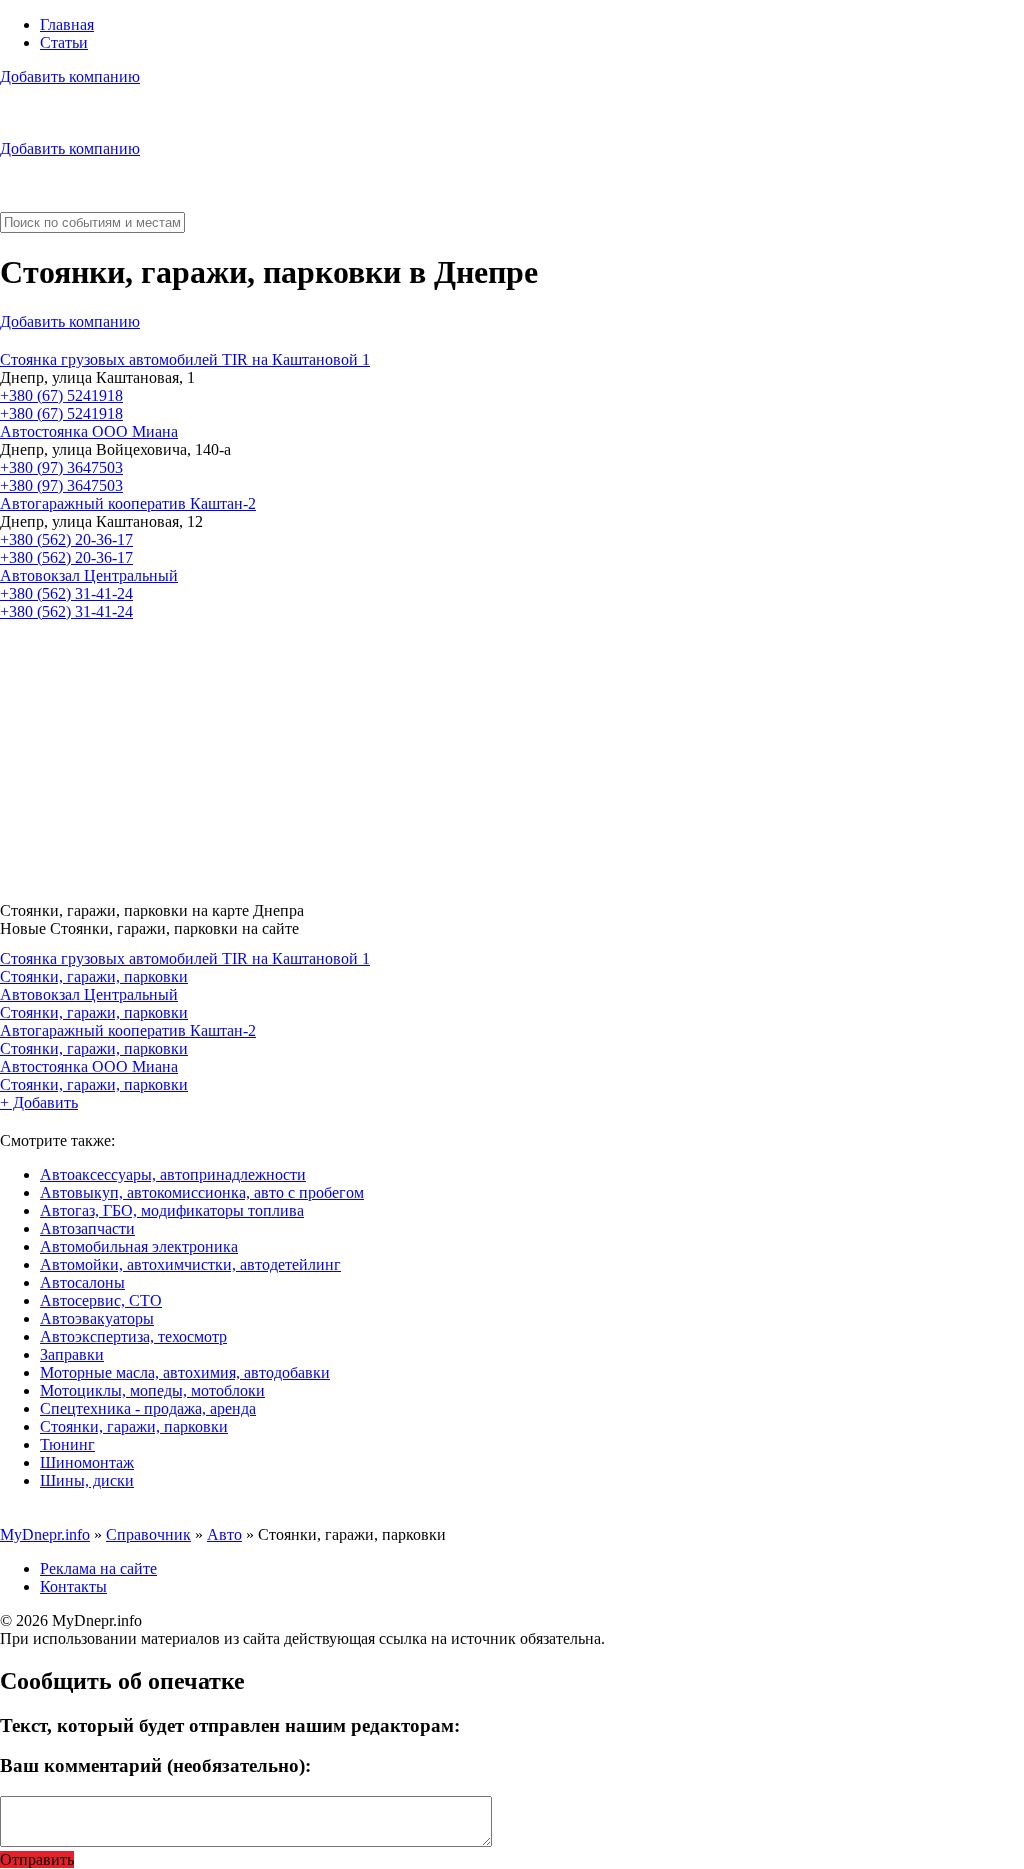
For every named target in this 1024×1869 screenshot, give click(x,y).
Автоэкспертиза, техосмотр (133, 1336)
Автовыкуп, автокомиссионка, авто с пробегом (202, 1192)
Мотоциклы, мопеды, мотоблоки (152, 1390)
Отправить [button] (37, 1859)
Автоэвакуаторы (97, 1318)
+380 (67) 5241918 (61, 395)
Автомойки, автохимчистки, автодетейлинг (190, 1264)
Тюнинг (67, 1444)
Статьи (64, 42)
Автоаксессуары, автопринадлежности (173, 1174)
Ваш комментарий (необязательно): (155, 1765)
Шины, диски (87, 1480)
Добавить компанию (70, 76)
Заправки (72, 1354)
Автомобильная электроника (139, 1246)
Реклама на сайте (98, 1568)
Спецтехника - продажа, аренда (148, 1408)
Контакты (73, 1586)
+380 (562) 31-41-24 (66, 593)
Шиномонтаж (87, 1462)
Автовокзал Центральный (89, 575)
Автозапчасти (87, 1228)
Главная (67, 24)
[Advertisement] (512, 753)
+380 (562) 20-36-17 (66, 539)
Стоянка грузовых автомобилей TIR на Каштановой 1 (185, 359)
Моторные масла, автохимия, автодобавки (185, 1372)
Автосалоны (82, 1282)
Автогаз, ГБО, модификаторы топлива (172, 1210)
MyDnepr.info (45, 1534)
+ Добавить (39, 1102)
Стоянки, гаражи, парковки (94, 976)
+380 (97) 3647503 (61, 467)
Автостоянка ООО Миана (89, 431)
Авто (224, 1534)
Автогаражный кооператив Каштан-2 (128, 503)
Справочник (148, 1534)
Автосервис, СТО (101, 1300)
